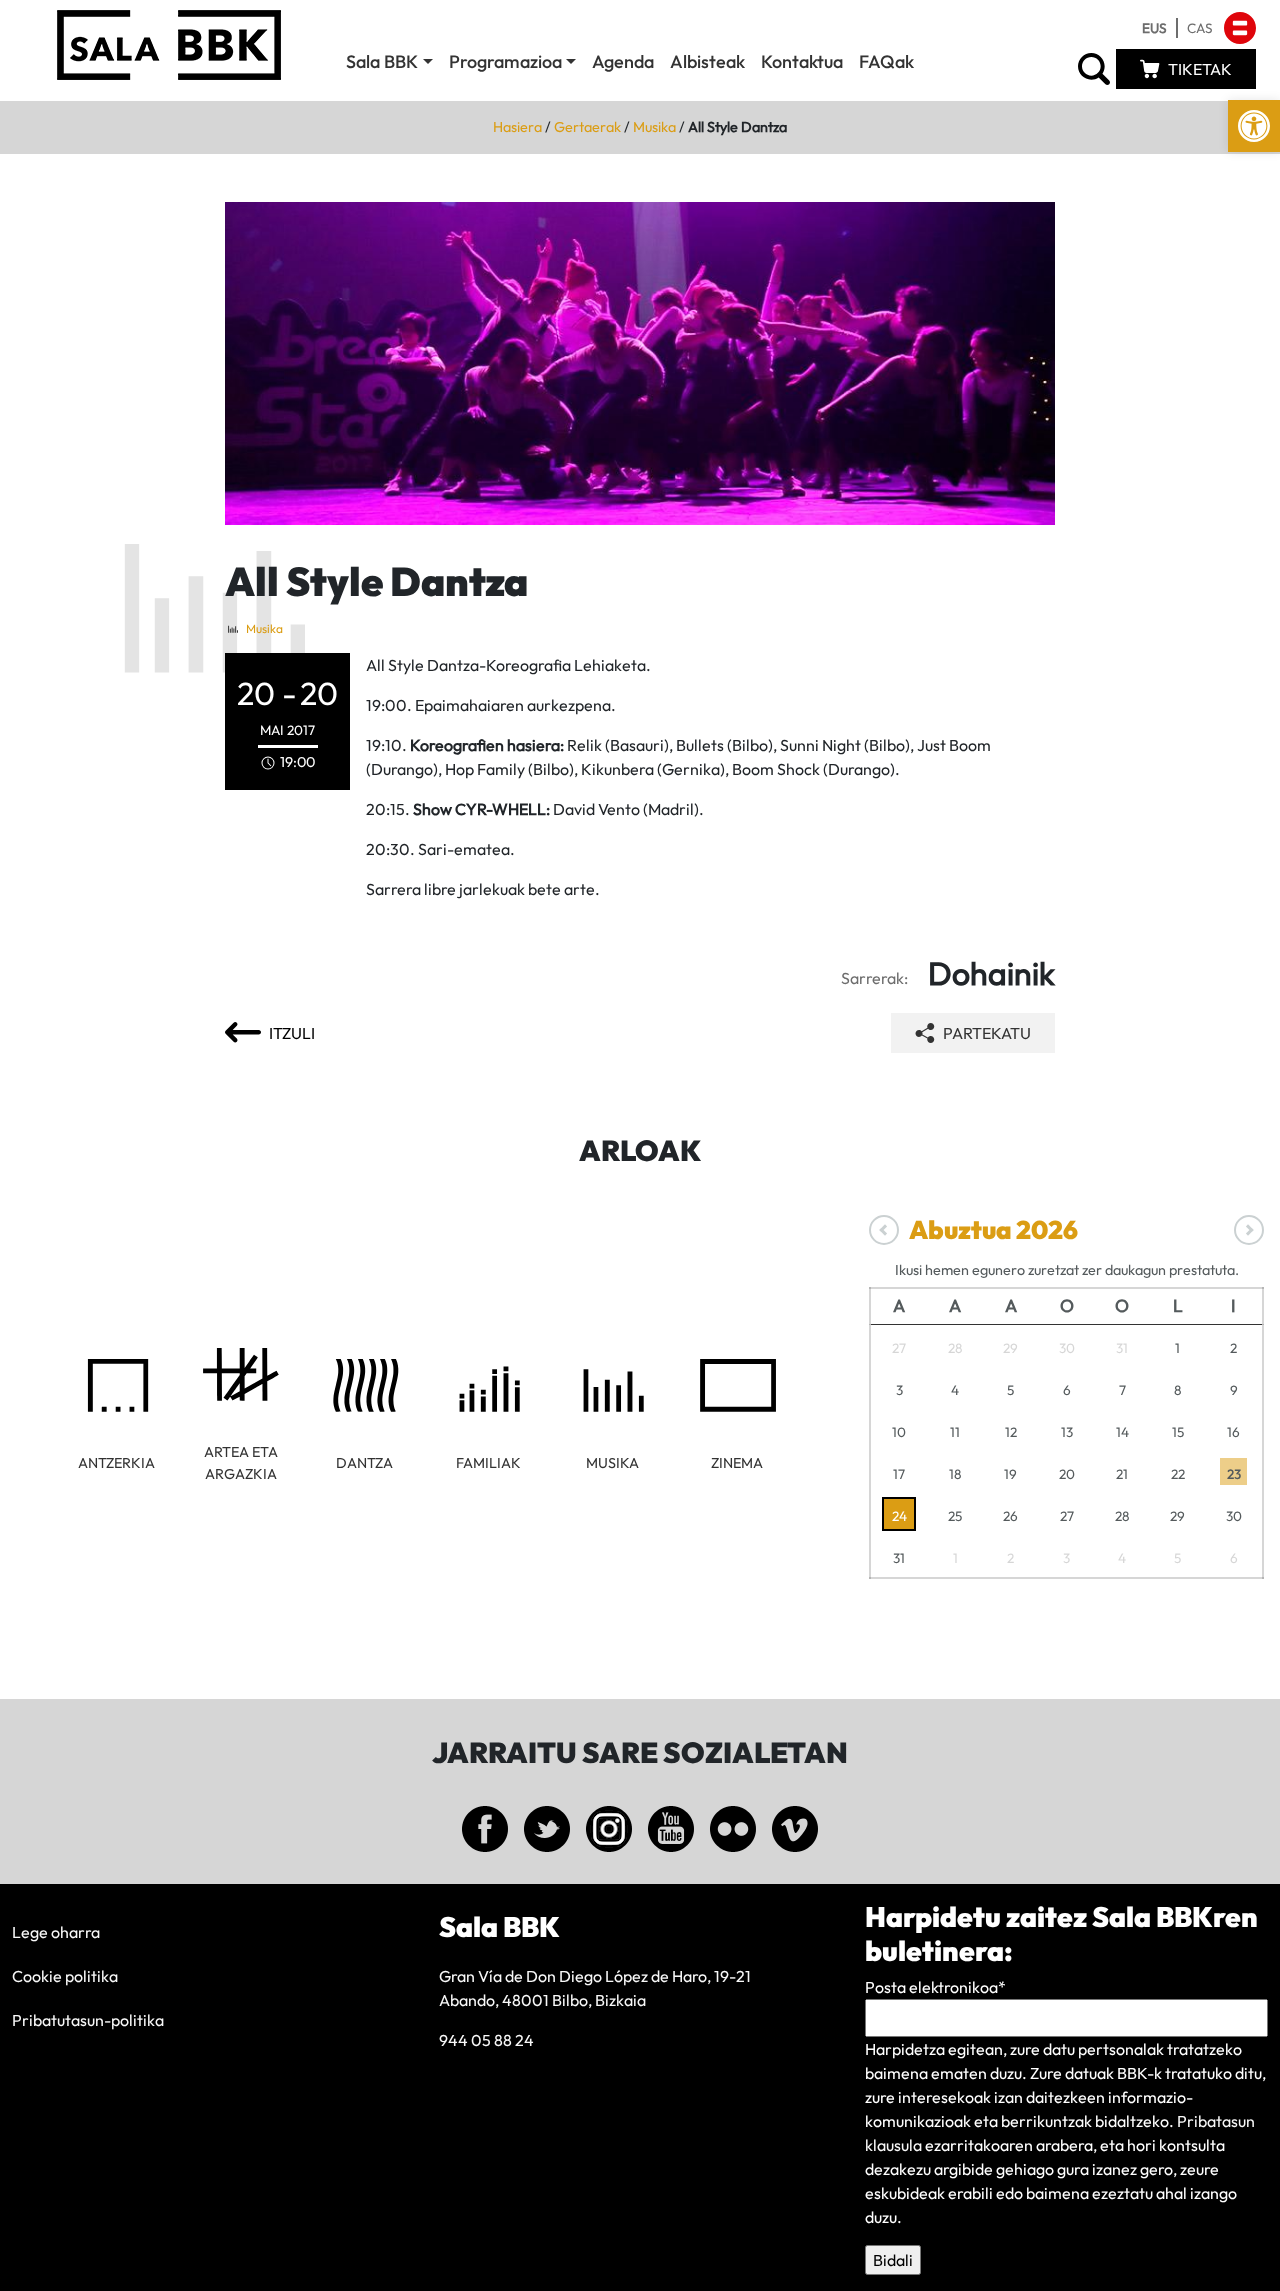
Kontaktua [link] (802, 61)
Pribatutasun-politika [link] (88, 2020)
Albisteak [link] (707, 61)
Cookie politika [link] (65, 1976)
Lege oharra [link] (56, 1932)
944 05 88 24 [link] (486, 2040)
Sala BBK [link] (382, 61)
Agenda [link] (623, 61)
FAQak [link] (886, 61)
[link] (1254, 126)
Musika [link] (654, 127)
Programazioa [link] (505, 61)
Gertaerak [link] (587, 127)
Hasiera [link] (517, 127)
